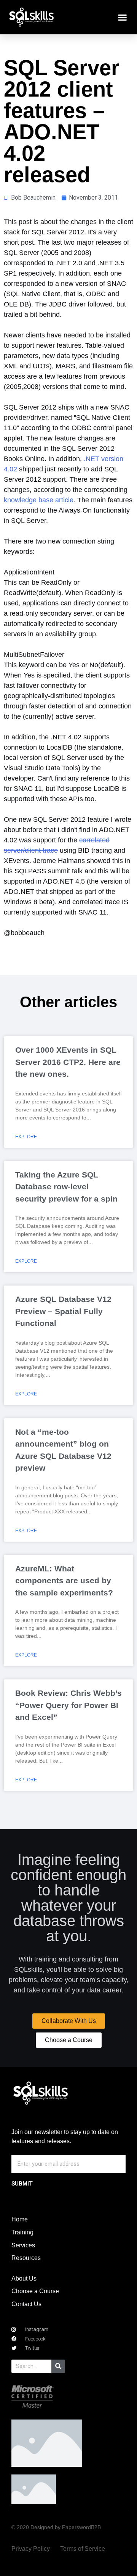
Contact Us (26, 2304)
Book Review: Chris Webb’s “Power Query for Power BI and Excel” (68, 1705)
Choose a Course (35, 2291)
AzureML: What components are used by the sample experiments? (64, 1581)
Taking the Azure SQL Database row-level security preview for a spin (66, 1187)
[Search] (58, 2366)
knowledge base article (39, 500)
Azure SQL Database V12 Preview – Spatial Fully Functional (63, 1311)
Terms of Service (83, 2549)
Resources (26, 2258)
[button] (123, 17)
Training (22, 2232)
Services (23, 2245)
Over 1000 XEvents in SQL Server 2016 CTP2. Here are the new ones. (68, 1062)
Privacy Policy (31, 2549)
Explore (26, 1137)
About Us (24, 2278)
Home (20, 2219)
